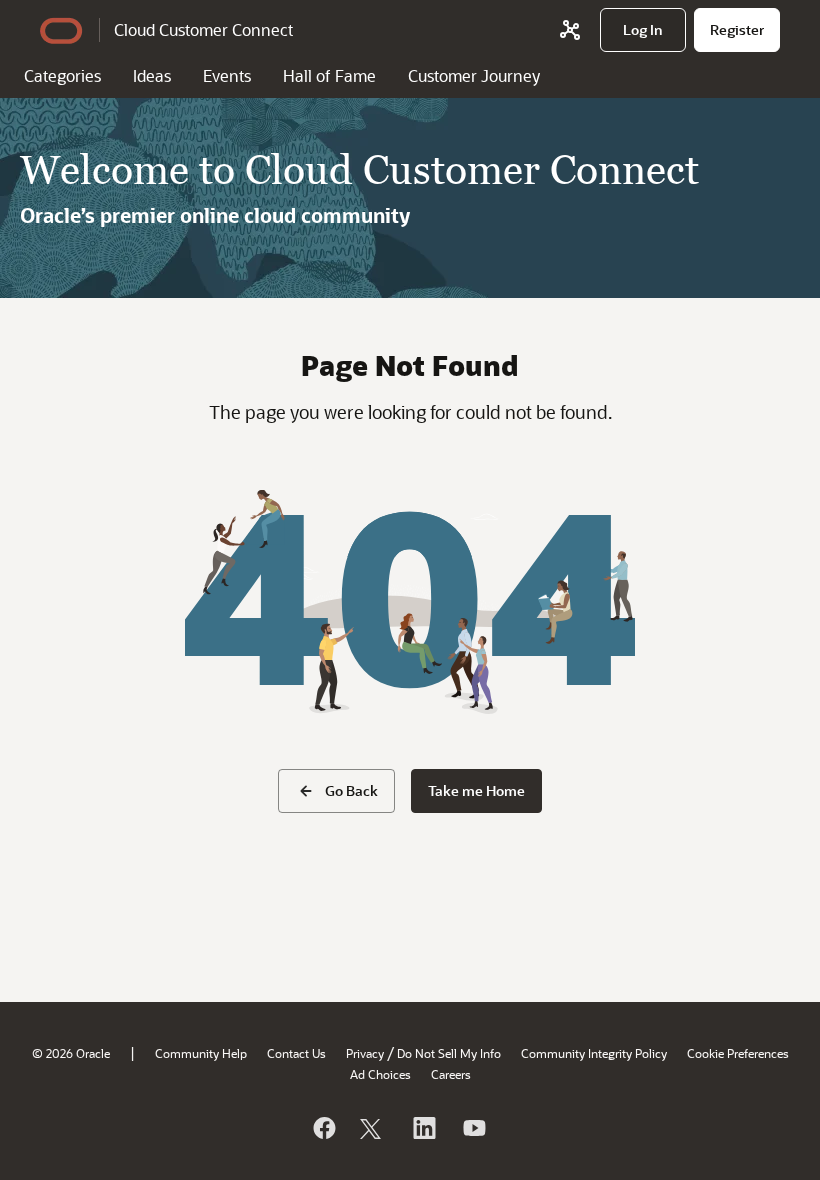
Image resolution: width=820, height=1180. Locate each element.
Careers (451, 1074)
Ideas (152, 75)
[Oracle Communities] (570, 30)
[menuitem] (643, 30)
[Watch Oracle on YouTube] (473, 1128)
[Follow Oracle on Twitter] (373, 1128)
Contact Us (296, 1053)
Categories (62, 75)
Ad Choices (380, 1074)
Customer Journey (474, 75)
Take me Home (476, 790)
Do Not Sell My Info (449, 1053)
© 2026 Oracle (71, 1053)
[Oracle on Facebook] (323, 1128)
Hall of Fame (329, 75)
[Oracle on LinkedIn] (423, 1128)
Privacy (365, 1053)
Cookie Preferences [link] (738, 1053)
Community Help (201, 1053)
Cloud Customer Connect (203, 29)
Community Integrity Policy (594, 1053)
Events (227, 75)
